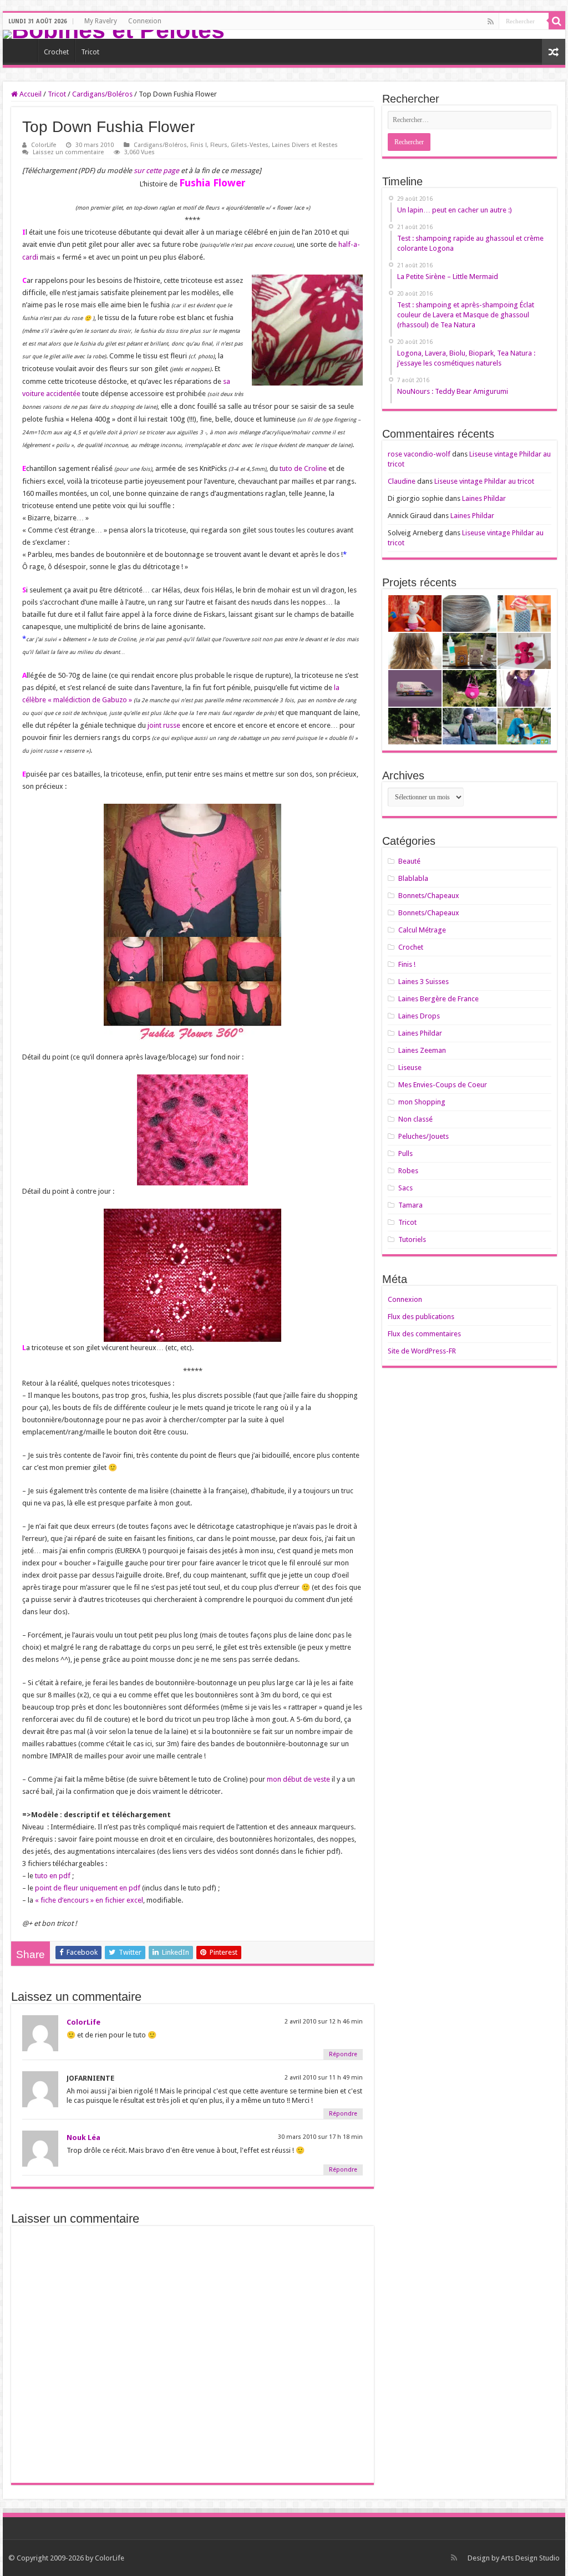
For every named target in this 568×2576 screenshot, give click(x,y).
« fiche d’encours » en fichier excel (89, 1900)
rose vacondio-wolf (419, 454)
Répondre (343, 2054)
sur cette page (156, 171)
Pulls (405, 1153)
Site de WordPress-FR (422, 1351)
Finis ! (199, 145)
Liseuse (410, 1068)
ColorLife (44, 145)
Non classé (415, 1119)
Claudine (402, 481)
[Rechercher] (557, 21)
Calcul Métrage (422, 930)
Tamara (410, 1205)
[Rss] (491, 22)
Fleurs (219, 145)
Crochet (56, 52)
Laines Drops (419, 1016)
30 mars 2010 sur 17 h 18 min (320, 2137)
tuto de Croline (303, 468)
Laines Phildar (484, 498)
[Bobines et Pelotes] (284, 34)
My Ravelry (101, 21)
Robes (408, 1171)
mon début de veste (298, 1779)
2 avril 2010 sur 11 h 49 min (324, 2078)
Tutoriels (412, 1239)
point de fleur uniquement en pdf (88, 1888)
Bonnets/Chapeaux (429, 896)
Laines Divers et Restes (305, 145)
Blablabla (413, 878)
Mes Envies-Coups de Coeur (443, 1085)
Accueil (30, 94)
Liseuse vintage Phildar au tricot (484, 481)
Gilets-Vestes (250, 145)
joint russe (164, 725)
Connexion (145, 21)
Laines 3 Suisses (424, 982)
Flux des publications (421, 1317)
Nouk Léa (83, 2138)
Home (23, 50)
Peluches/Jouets (424, 1136)
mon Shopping (422, 1102)
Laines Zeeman (422, 1050)
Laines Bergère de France (438, 999)
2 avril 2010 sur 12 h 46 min (324, 2022)
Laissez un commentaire (68, 152)
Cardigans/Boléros (102, 94)
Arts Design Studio (530, 2558)
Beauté (409, 861)
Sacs (405, 1188)
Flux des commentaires (424, 1334)
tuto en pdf (53, 1876)
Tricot (90, 52)
